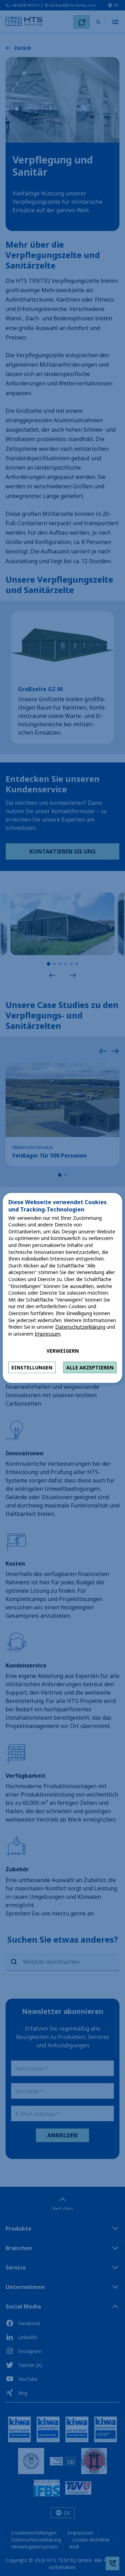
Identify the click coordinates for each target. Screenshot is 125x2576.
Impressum (48, 1334)
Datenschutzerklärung (80, 1327)
